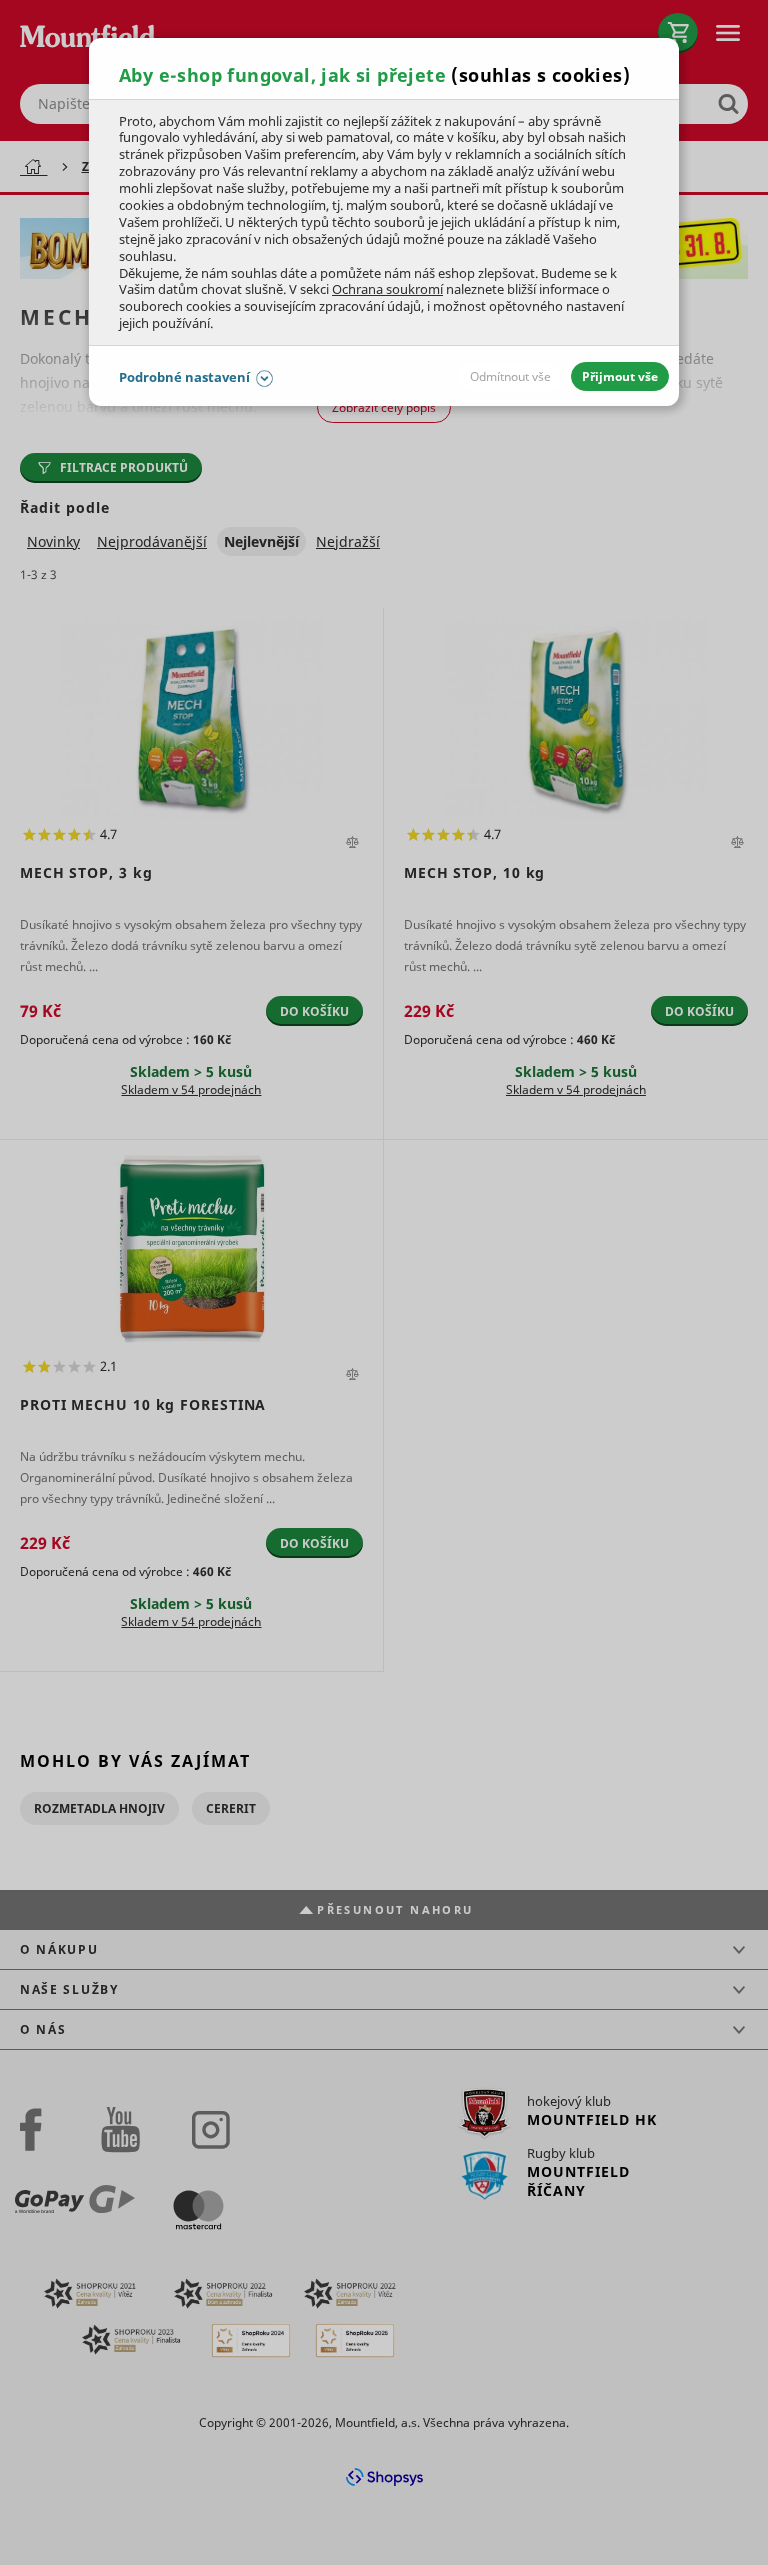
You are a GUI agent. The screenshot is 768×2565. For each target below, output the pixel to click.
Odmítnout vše (510, 376)
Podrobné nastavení (184, 377)
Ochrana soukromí (387, 289)
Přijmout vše (620, 376)
